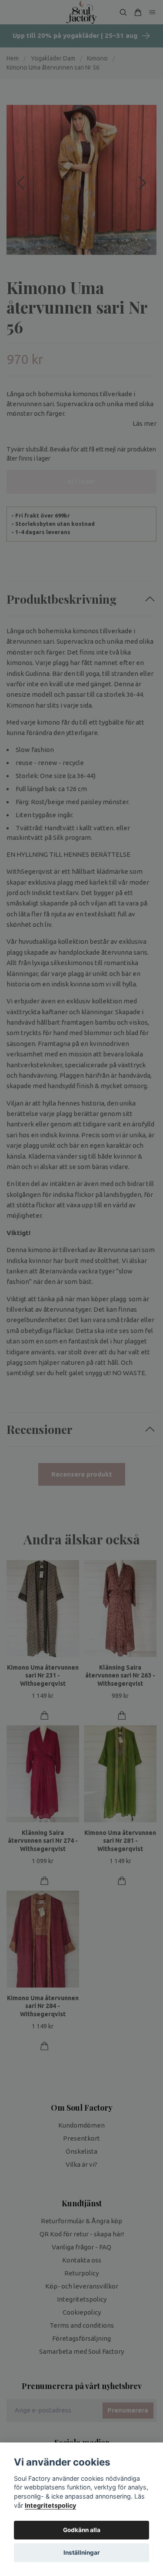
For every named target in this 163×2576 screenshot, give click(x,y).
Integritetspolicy (50, 2505)
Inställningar (82, 2553)
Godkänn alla (82, 2530)
